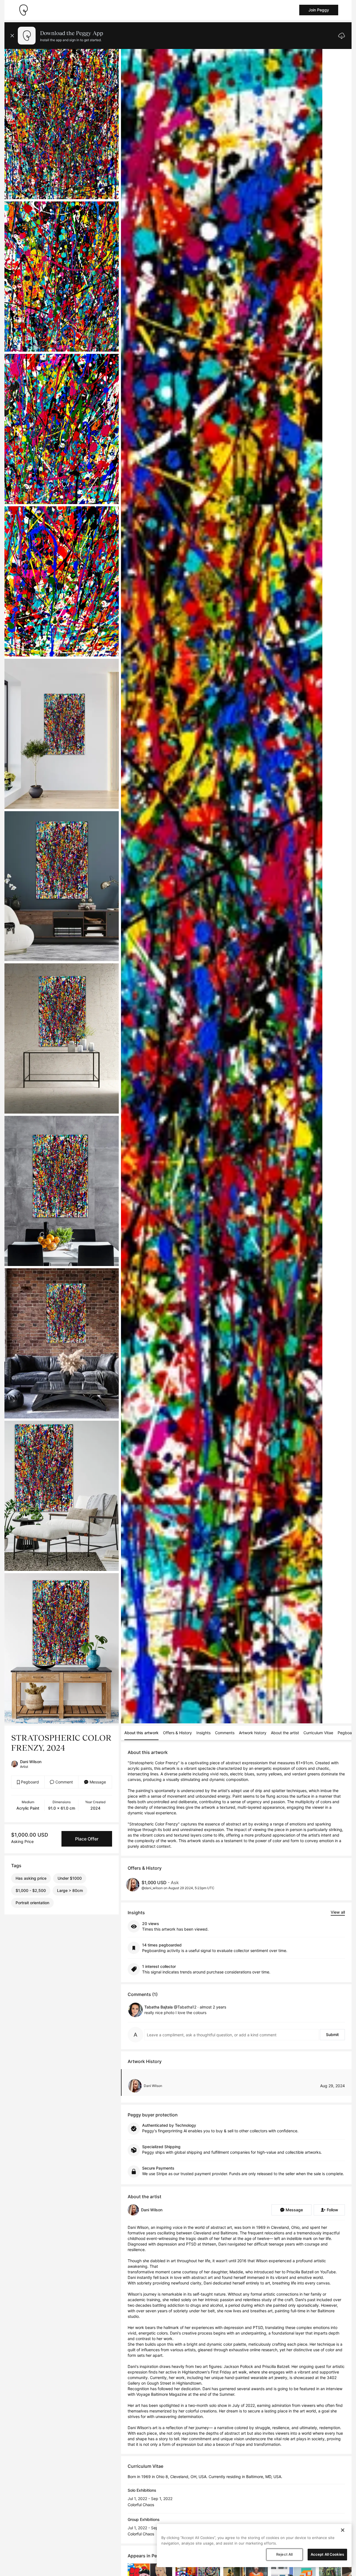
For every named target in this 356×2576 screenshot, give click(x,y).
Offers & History (177, 1733)
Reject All (284, 2554)
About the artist (285, 1733)
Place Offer (87, 1839)
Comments (225, 1733)
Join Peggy (319, 10)
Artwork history (253, 1733)
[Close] (343, 2530)
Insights (203, 1733)
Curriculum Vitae (318, 1733)
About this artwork (141, 1733)
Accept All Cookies (327, 2554)
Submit (332, 2035)
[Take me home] (23, 10)
